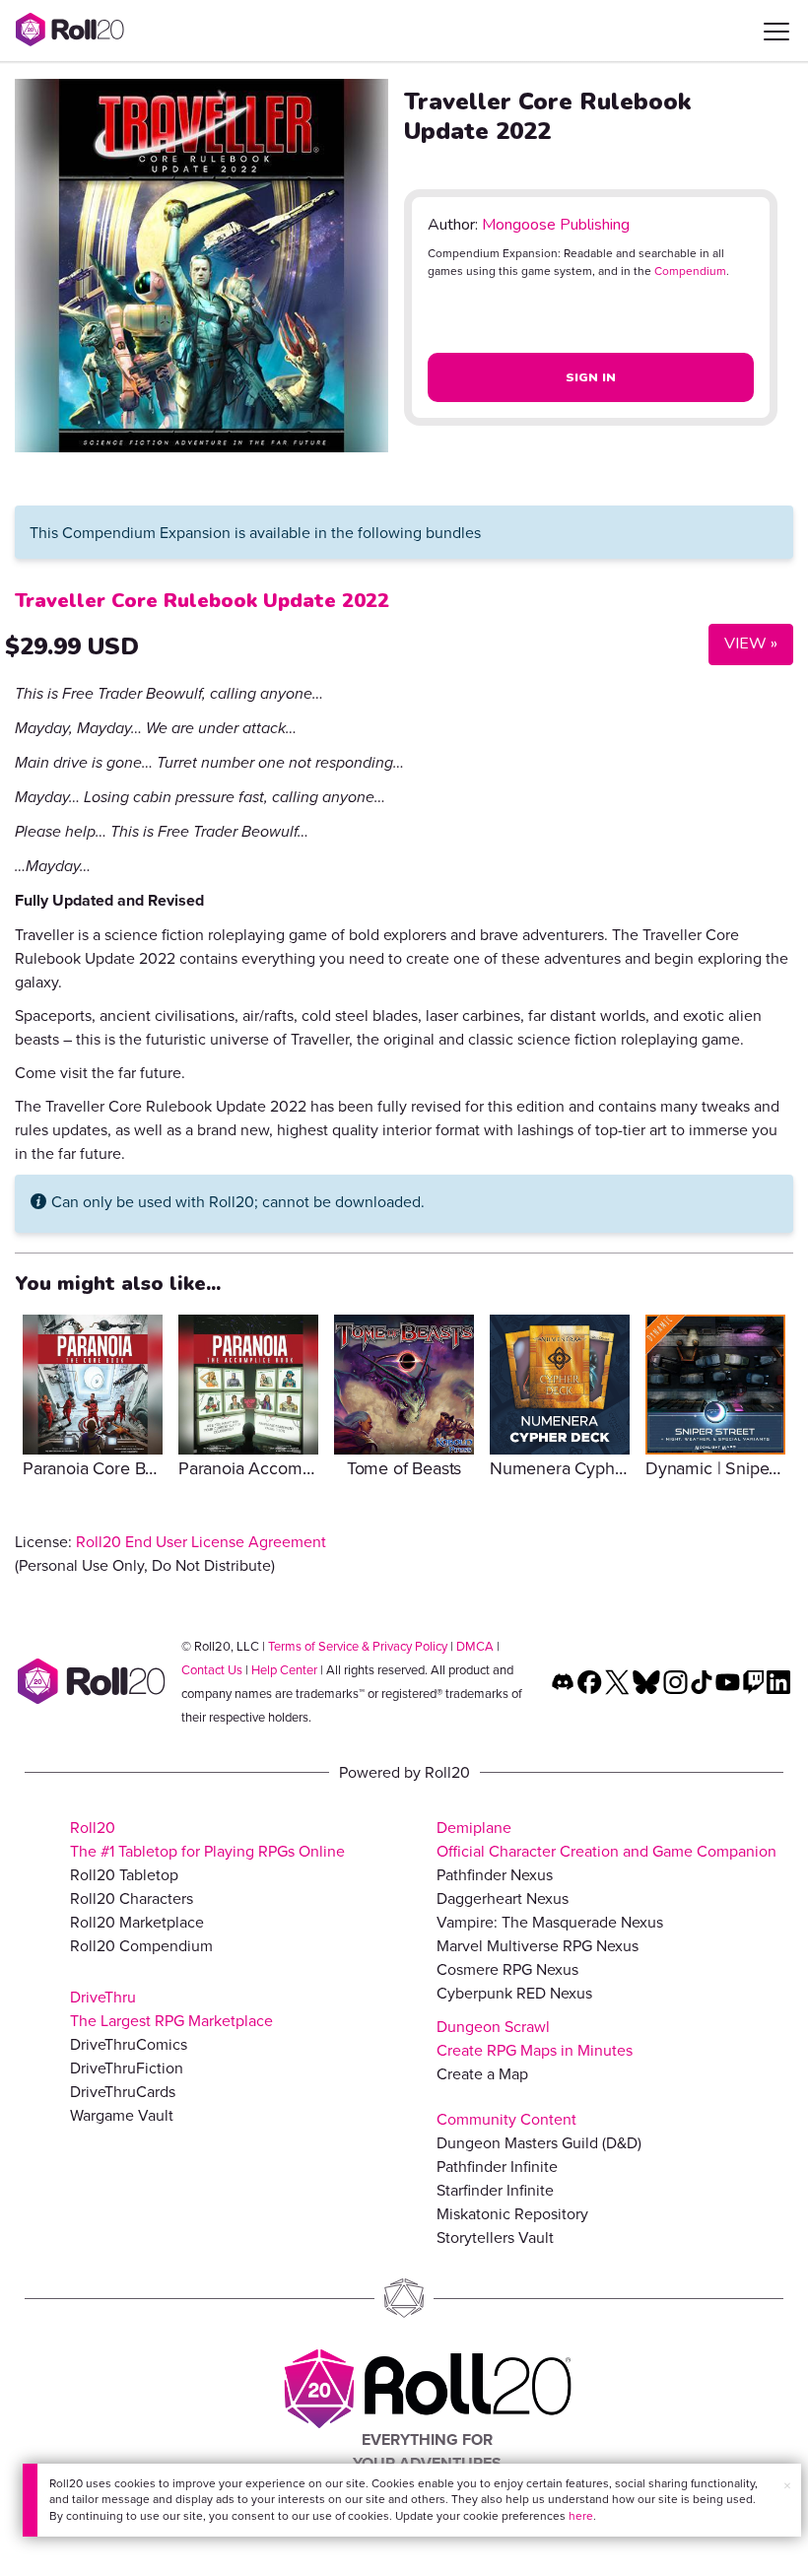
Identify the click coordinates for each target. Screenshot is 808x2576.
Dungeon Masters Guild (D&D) (539, 2142)
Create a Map (482, 2073)
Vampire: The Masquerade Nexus (550, 1922)
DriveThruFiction (127, 2068)
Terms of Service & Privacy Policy (358, 1646)
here (581, 2515)
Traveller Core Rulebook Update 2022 (202, 601)
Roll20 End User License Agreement (201, 1541)
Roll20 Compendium (141, 1945)
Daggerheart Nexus (503, 1898)
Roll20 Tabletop (124, 1874)
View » (743, 643)
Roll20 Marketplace (137, 1922)
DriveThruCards (123, 2091)
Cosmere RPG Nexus (507, 1969)
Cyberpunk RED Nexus (514, 1993)
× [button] (787, 2485)
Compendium (690, 271)
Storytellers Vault (495, 2237)
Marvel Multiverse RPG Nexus (538, 1945)
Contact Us (212, 1669)
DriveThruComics (129, 2044)
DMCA (475, 1646)
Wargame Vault (122, 2115)
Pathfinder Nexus (495, 1874)
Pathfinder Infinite (497, 2166)
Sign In (591, 377)
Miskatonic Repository (512, 2213)
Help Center (284, 1669)
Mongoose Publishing (556, 225)
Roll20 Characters (132, 1898)
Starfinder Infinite (495, 2190)
